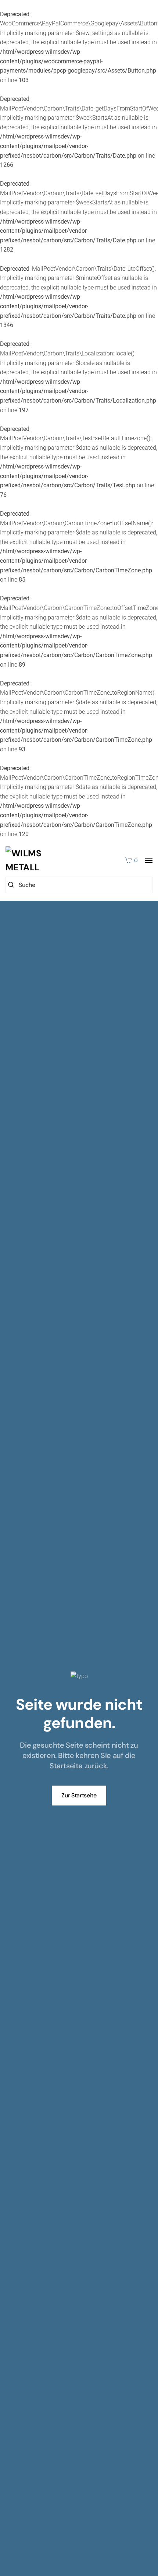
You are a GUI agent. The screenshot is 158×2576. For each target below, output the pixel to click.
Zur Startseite (79, 1795)
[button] (149, 860)
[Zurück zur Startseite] (31, 861)
